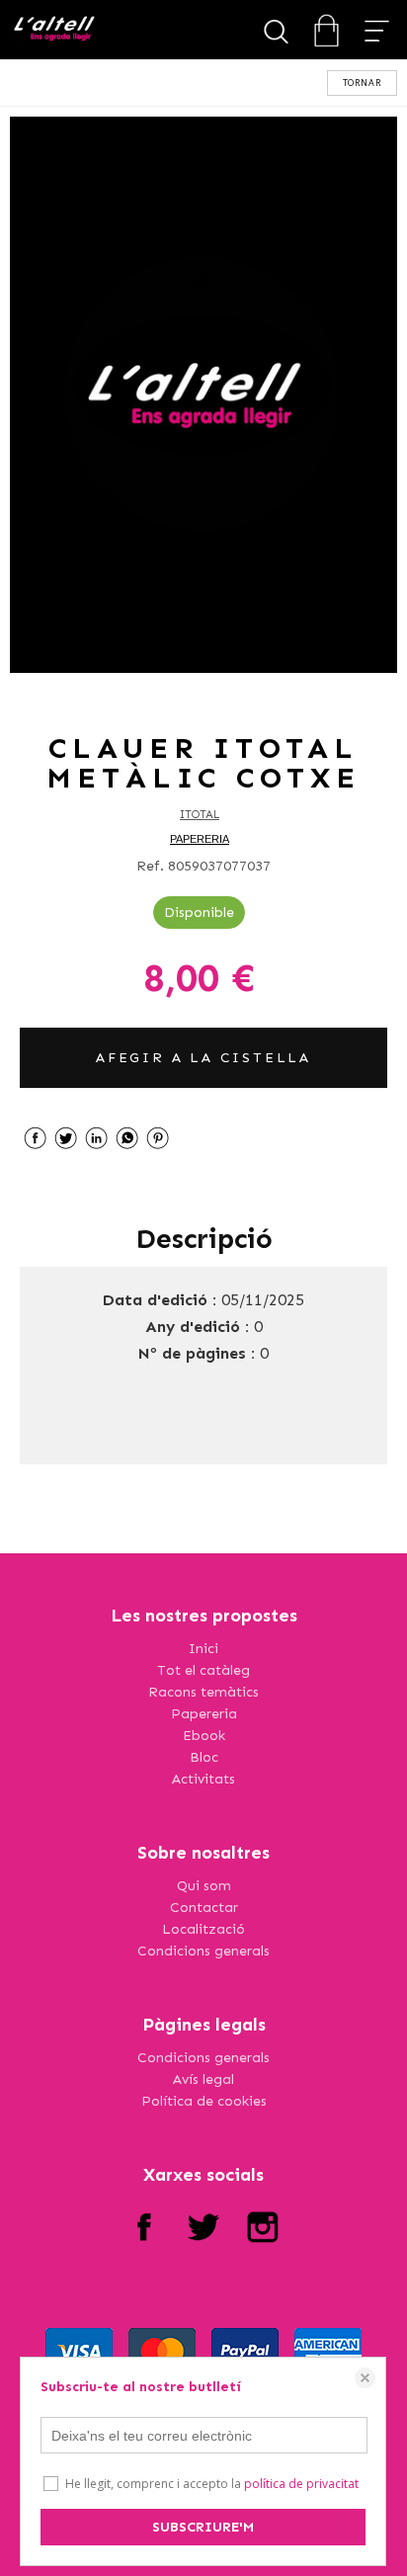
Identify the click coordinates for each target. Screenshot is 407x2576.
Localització (203, 1929)
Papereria (204, 1714)
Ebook (204, 1736)
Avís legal (203, 2079)
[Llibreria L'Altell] (54, 30)
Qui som (204, 1886)
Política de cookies (204, 2101)
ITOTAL (200, 815)
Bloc (204, 1757)
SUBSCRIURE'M (203, 2527)
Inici (203, 1649)
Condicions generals (203, 1951)
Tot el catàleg (203, 1670)
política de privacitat (301, 2484)
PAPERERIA (200, 839)
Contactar (204, 1908)
